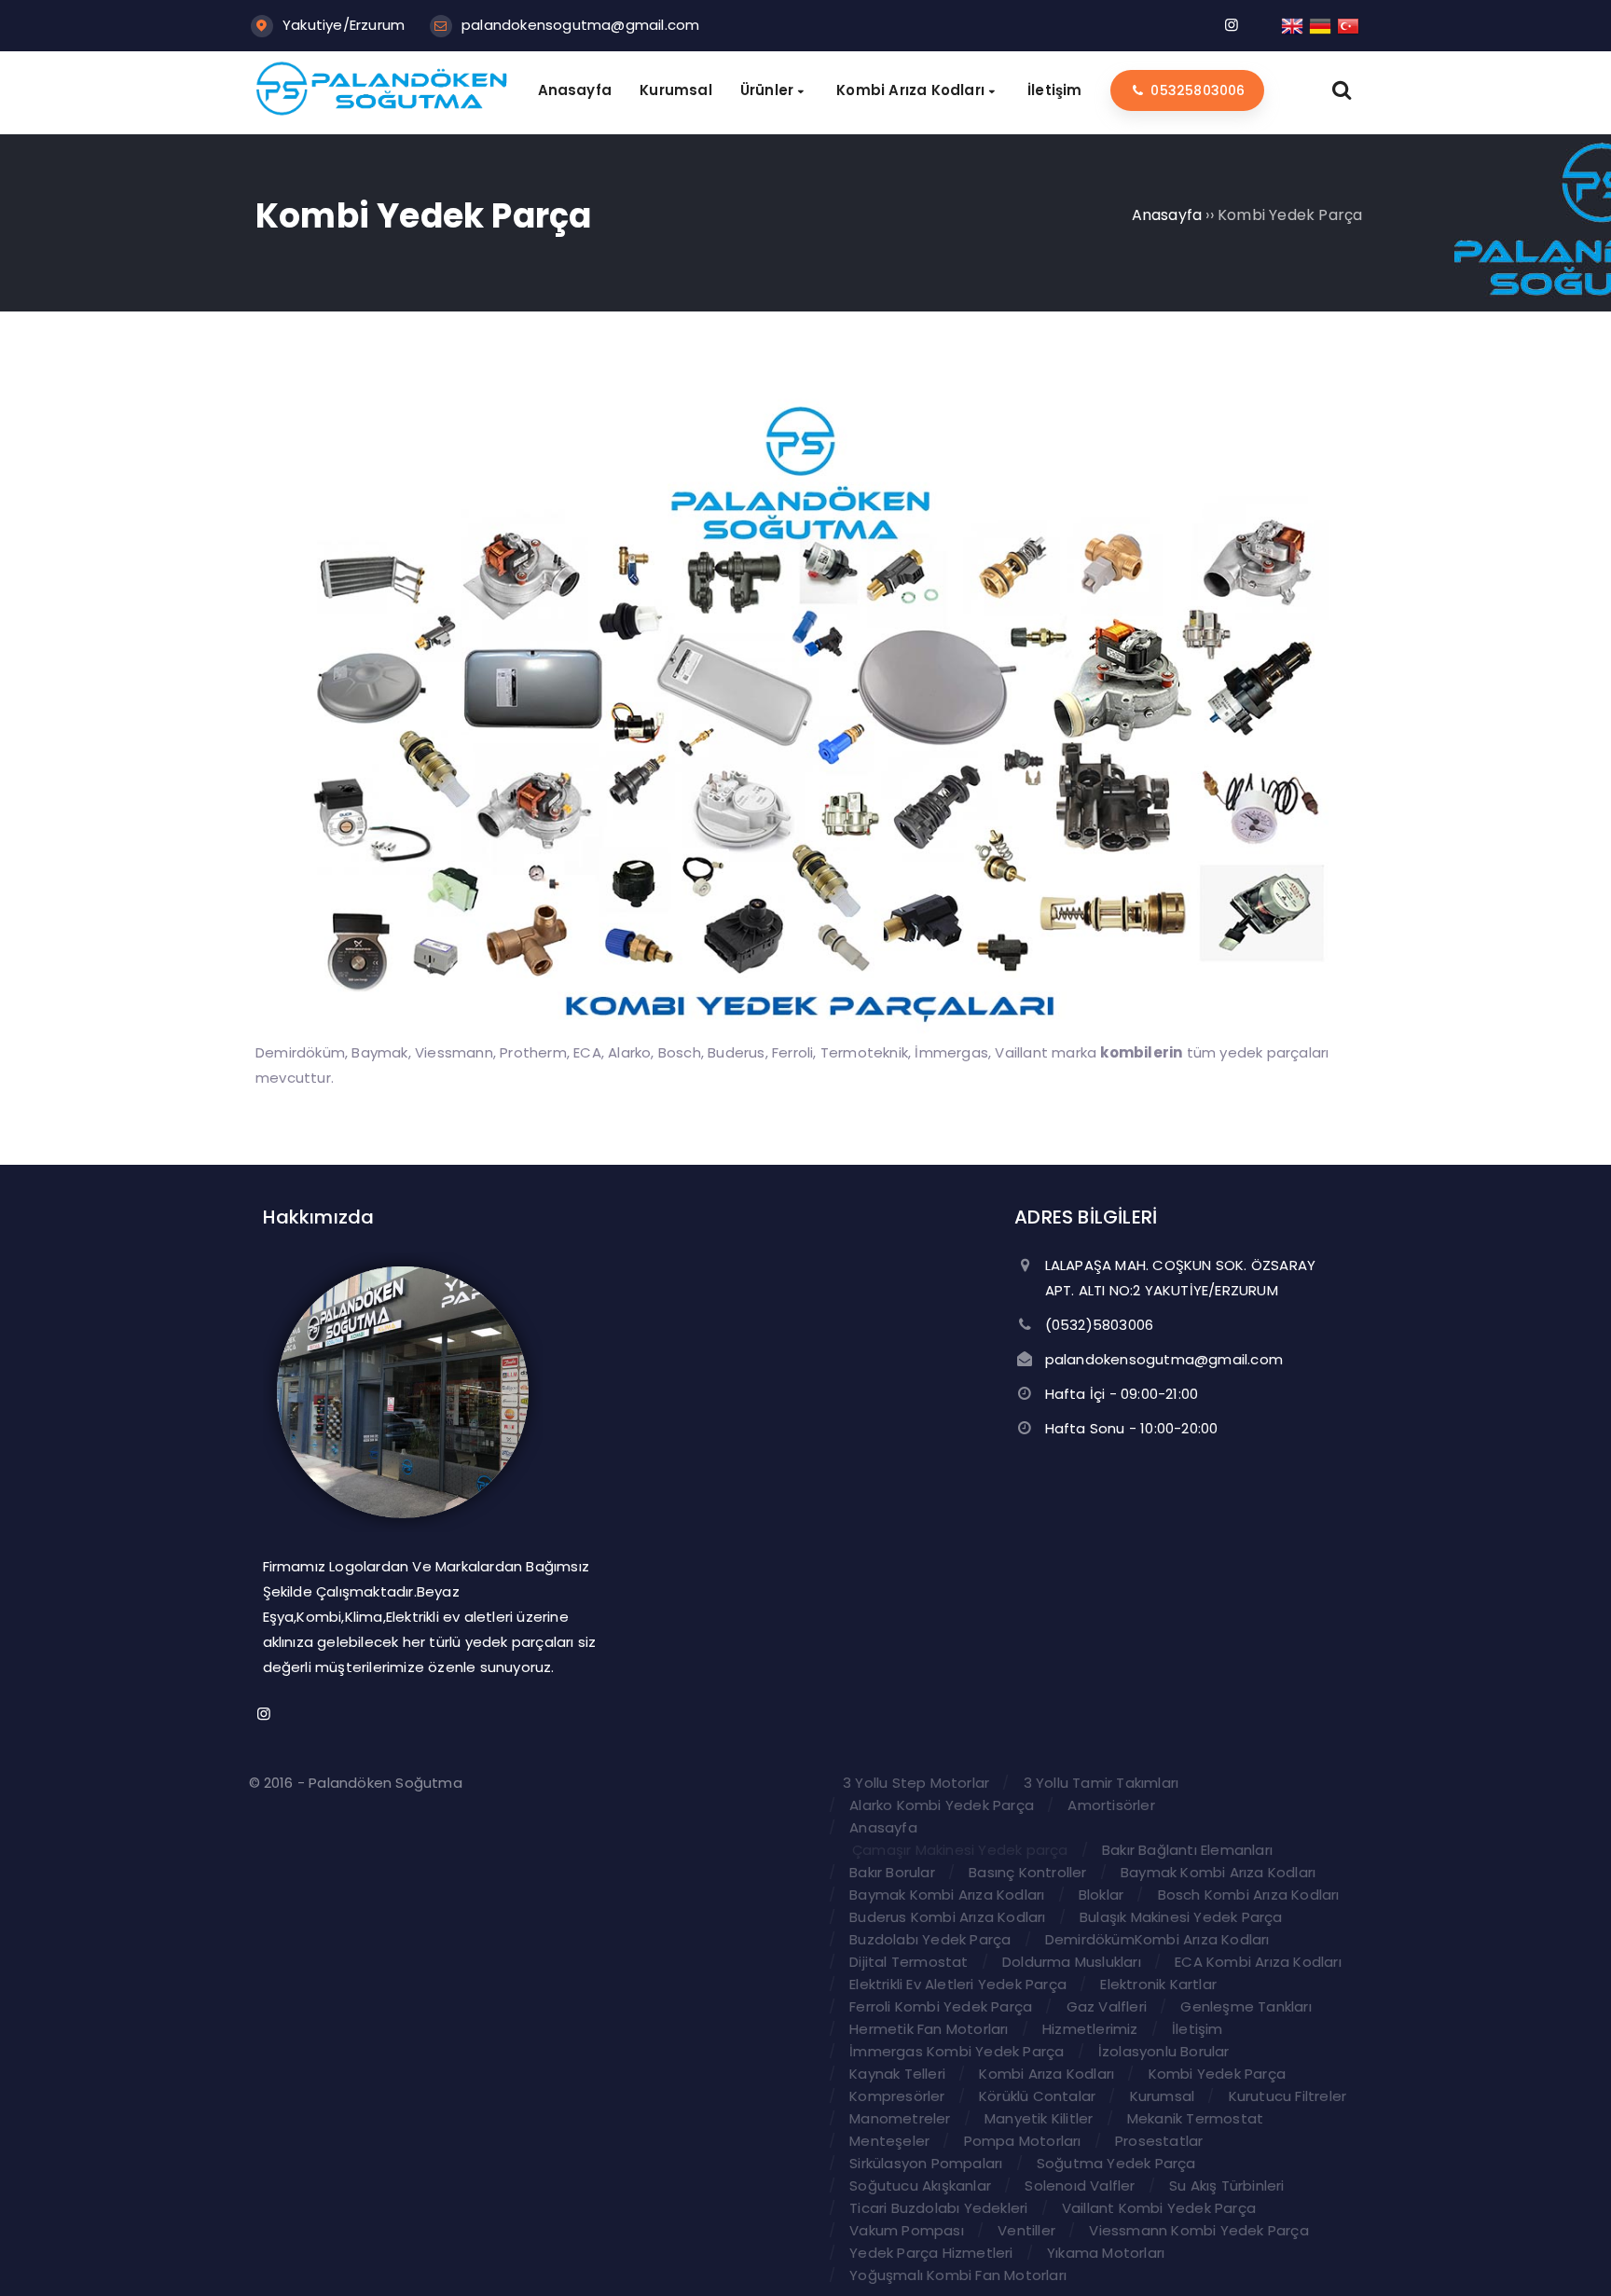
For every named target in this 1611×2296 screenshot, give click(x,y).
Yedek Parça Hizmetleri (931, 2253)
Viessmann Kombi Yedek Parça (1198, 2230)
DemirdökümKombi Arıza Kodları (1157, 1939)
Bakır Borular (892, 1872)
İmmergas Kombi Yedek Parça (957, 2051)
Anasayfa (883, 1827)
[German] (1321, 25)
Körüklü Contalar (1037, 2096)
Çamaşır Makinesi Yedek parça (960, 1850)
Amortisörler (1111, 1805)
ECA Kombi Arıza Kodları (1258, 1962)
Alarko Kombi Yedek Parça (942, 1805)
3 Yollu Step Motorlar (916, 1783)
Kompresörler (897, 2096)
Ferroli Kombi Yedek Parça (941, 2006)
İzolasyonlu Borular (1164, 2051)
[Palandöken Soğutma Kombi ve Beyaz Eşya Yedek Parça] (382, 111)
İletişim (1198, 2029)
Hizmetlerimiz (1090, 2029)
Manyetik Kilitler (1039, 2118)
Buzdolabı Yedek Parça (930, 1939)
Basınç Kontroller (1027, 1872)
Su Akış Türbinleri (1227, 2185)
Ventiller (1026, 2230)
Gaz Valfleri (1107, 2006)
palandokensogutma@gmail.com (580, 25)
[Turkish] (1349, 25)
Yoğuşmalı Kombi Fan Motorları (958, 2275)
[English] (1293, 25)
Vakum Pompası (907, 2230)
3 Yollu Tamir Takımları (1102, 1783)
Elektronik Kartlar (1158, 1984)
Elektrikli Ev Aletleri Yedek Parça (958, 1984)
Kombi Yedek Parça (1217, 2074)
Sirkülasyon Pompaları (926, 2163)
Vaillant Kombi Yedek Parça (1159, 2208)
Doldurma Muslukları (1072, 1962)
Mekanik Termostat (1195, 2118)
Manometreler (900, 2118)
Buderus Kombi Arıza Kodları (947, 1917)
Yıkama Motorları (1106, 2253)
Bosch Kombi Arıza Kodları (1249, 1895)
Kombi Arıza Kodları (1046, 2074)
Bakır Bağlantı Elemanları (1187, 1850)
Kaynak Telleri (897, 2074)
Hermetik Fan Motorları (929, 2029)
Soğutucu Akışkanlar (920, 2185)
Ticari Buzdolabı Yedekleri (938, 2208)
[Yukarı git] (1569, 2254)
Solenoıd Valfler (1080, 2185)
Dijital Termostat (909, 1962)
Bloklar (1101, 1895)
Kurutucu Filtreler (1288, 2096)
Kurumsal (1163, 2096)
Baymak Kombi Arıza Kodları (1218, 1872)
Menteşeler (889, 2141)
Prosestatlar (1159, 2141)
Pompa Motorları (1023, 2141)
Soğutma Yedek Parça (1116, 2163)
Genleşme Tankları (1246, 2006)
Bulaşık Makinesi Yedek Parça (1181, 1917)
